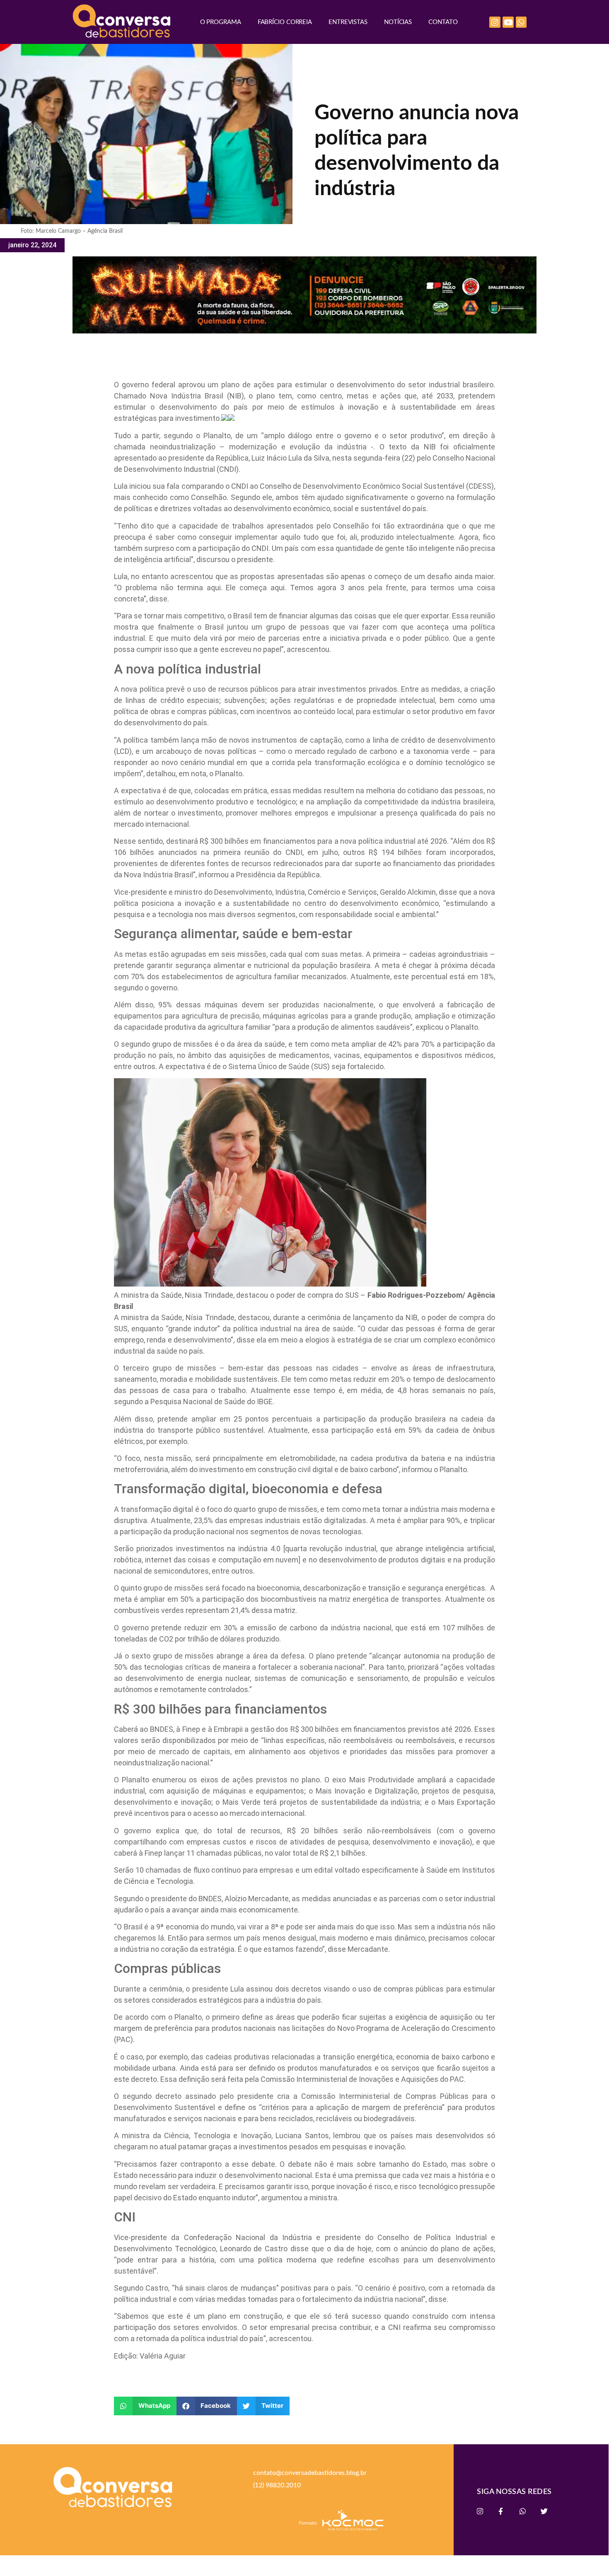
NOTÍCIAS (398, 22)
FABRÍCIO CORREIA (285, 22)
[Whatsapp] (521, 22)
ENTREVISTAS (348, 22)
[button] (145, 2406)
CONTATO (443, 22)
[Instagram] (495, 22)
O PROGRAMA (221, 22)
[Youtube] (508, 22)
